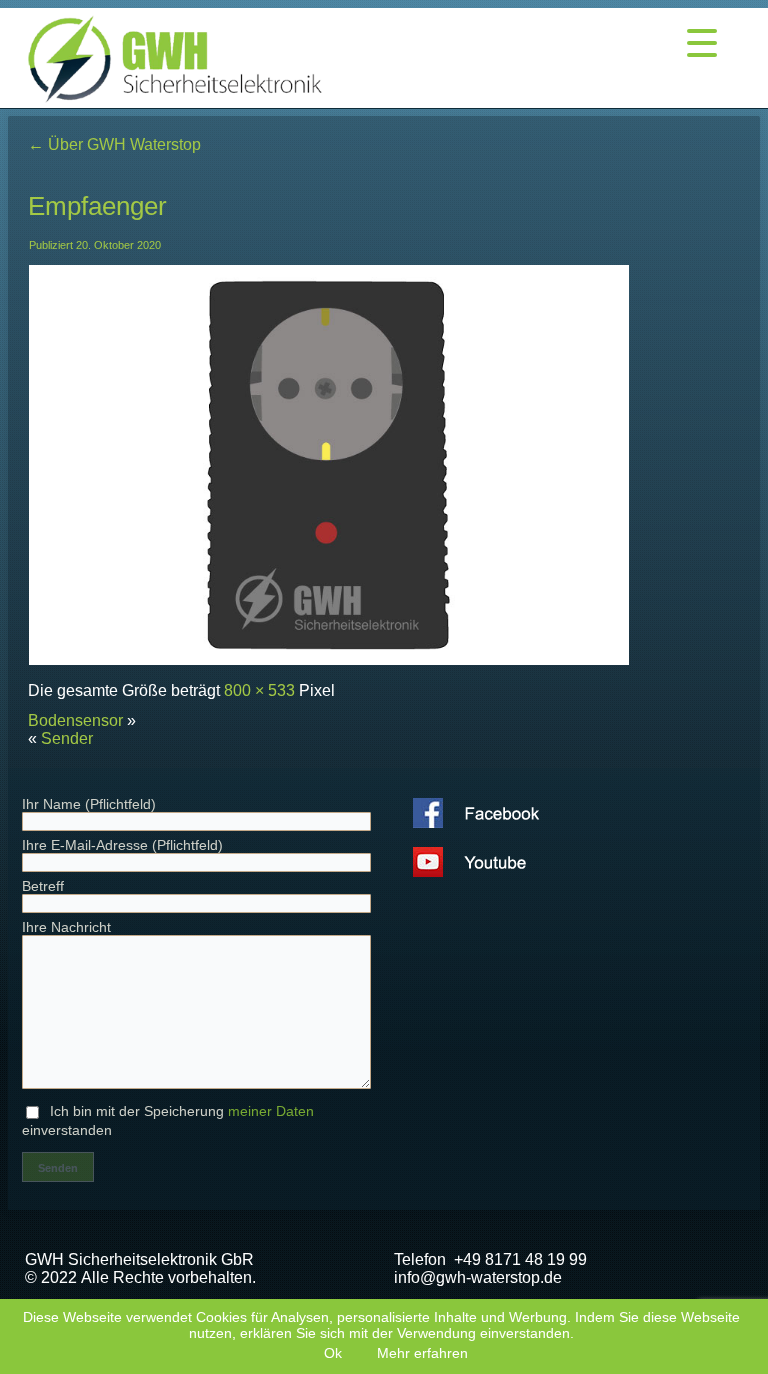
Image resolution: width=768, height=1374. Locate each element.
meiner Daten (271, 1111)
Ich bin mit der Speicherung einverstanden (168, 1120)
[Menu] (702, 42)
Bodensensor (75, 720)
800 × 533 (259, 690)
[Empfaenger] (329, 660)
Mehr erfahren (422, 1353)
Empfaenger (97, 206)
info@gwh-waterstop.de (478, 1277)
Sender (67, 738)
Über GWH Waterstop (114, 144)
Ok (333, 1353)
